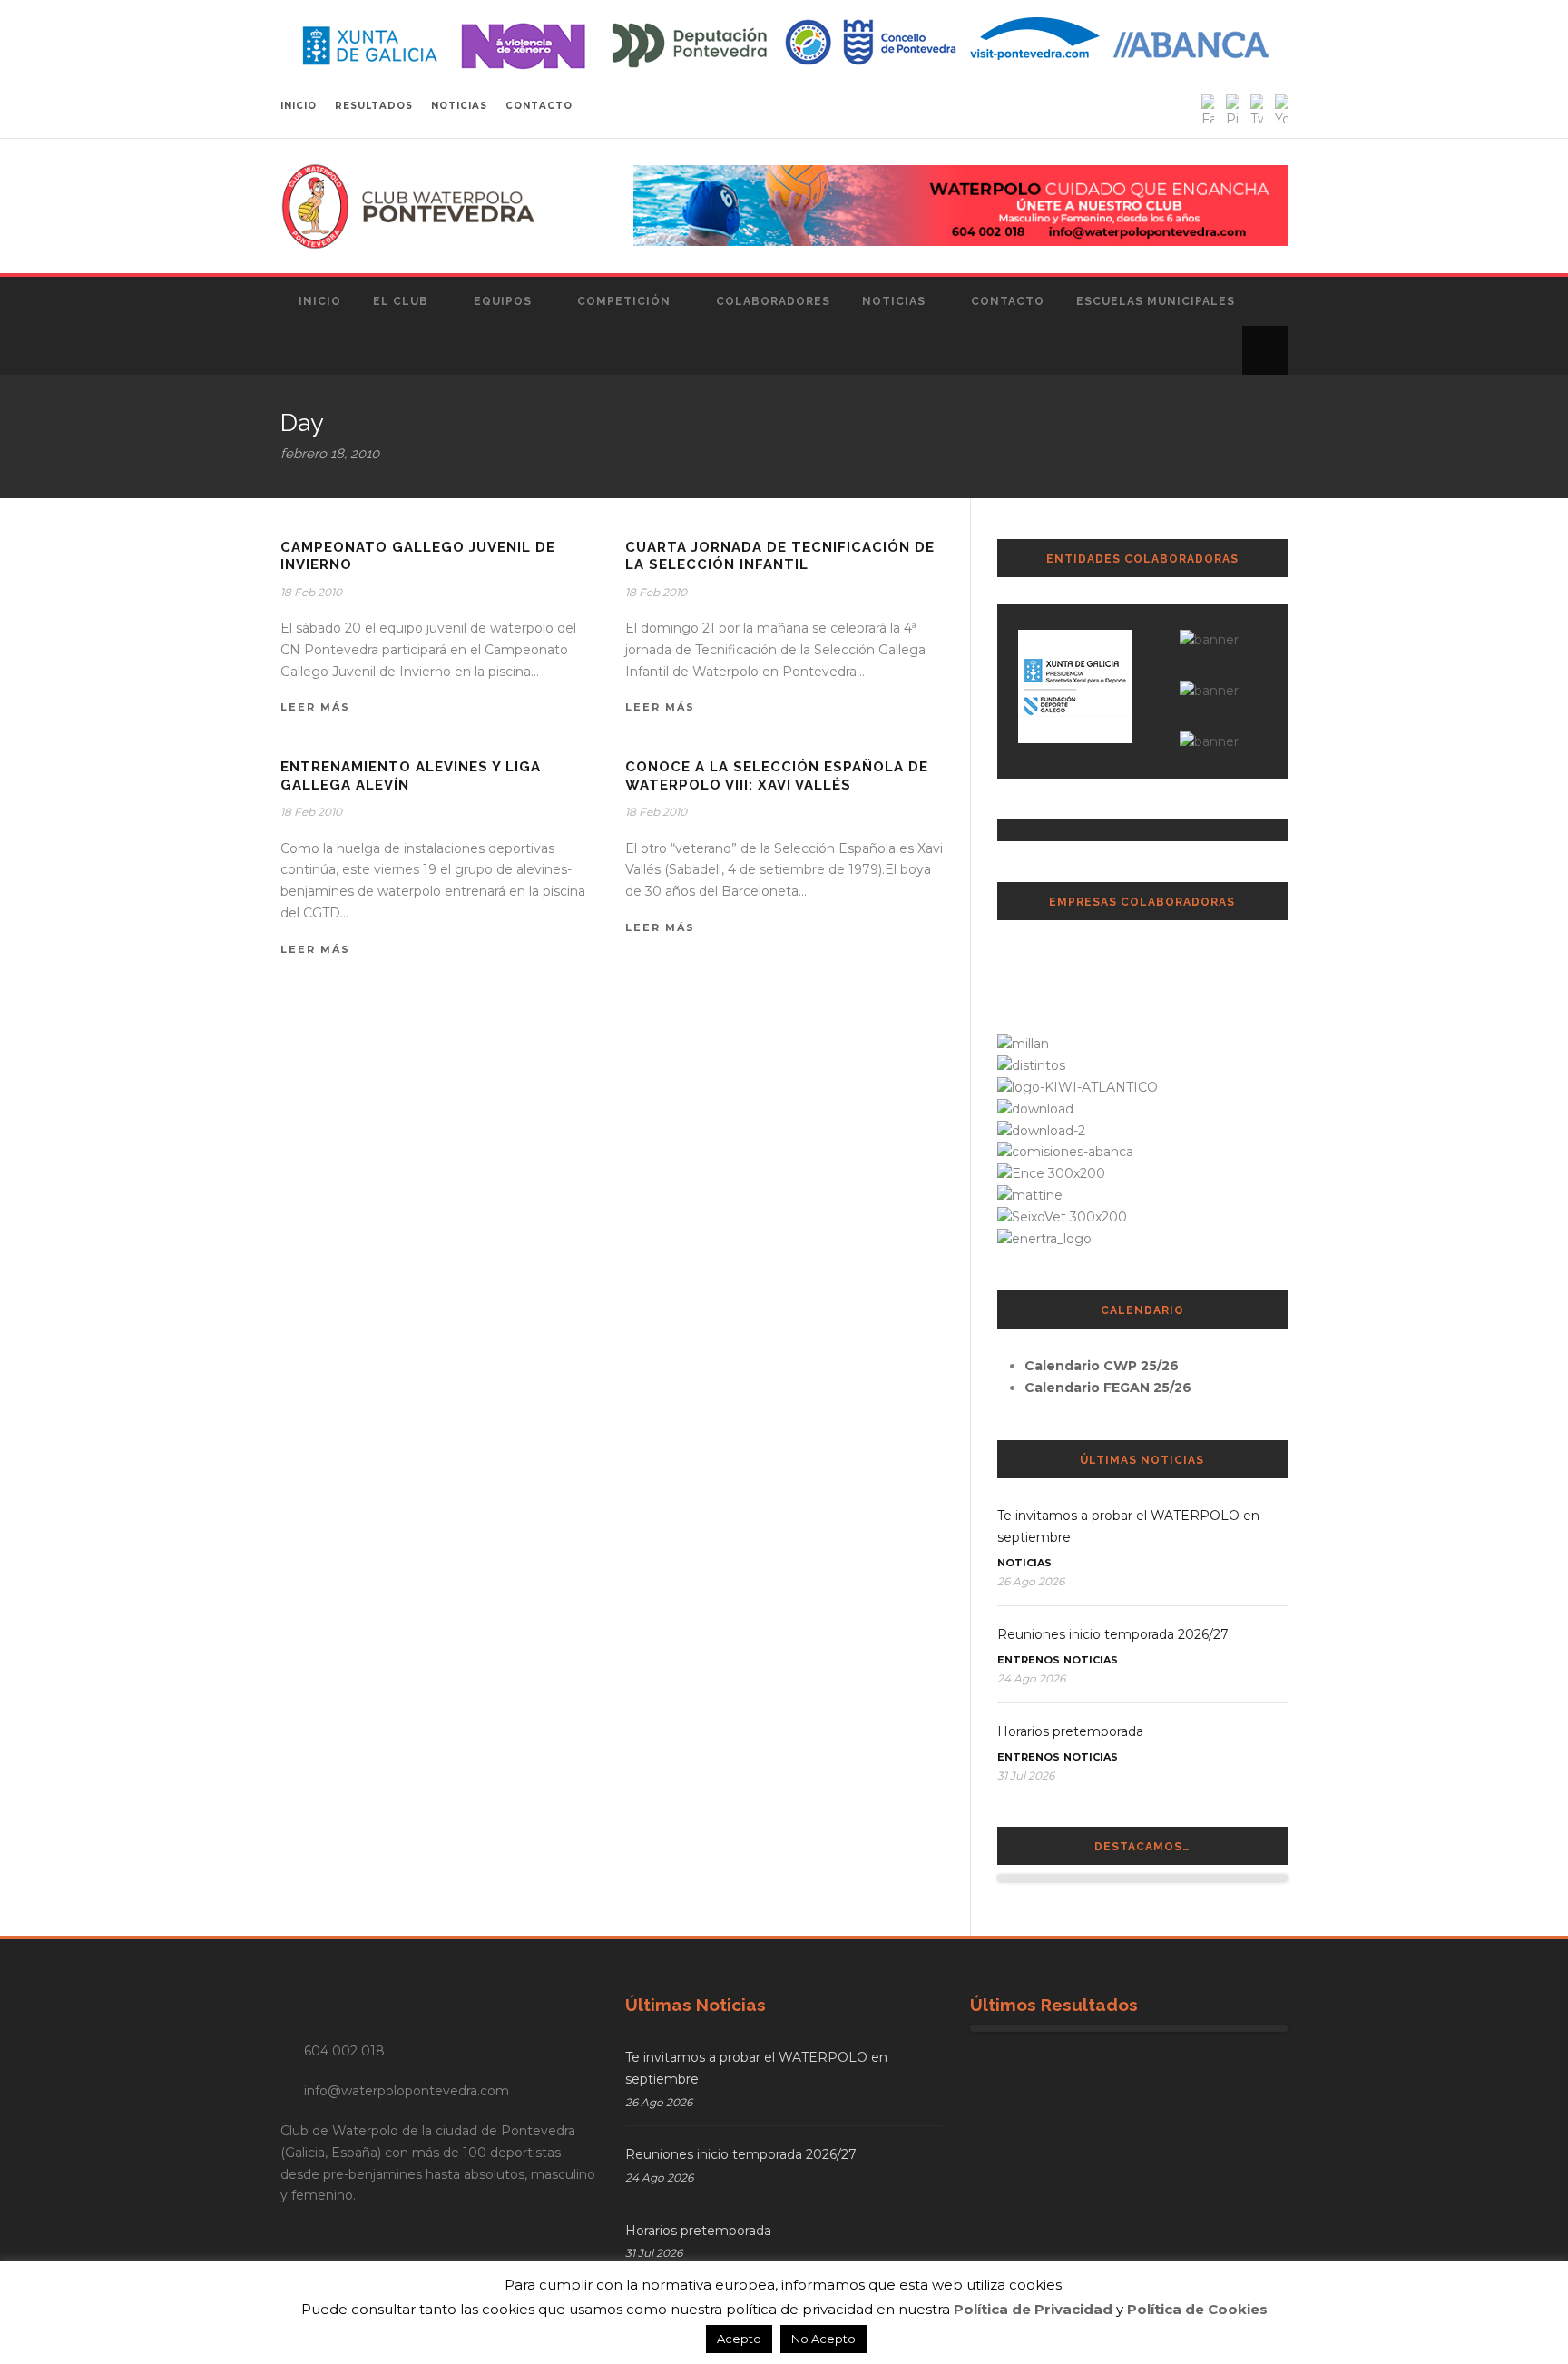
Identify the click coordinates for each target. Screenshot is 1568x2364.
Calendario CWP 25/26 (1102, 1366)
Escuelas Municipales (1156, 301)
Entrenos (1029, 1660)
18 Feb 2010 (311, 592)
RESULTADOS (374, 106)
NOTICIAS (459, 106)
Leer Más (315, 707)
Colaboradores (773, 301)
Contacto (1008, 301)
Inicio (320, 301)
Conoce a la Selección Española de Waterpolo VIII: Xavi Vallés (777, 776)
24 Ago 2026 (1031, 1678)
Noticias (894, 301)
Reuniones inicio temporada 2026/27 (1113, 1634)
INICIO (299, 106)
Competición (624, 301)
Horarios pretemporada (1070, 1731)
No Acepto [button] (823, 2339)
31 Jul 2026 (1026, 1775)
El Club (401, 301)
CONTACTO (539, 106)
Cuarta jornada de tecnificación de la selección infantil (780, 556)
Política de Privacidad (1033, 2309)
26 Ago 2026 (1031, 1581)
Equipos (503, 301)
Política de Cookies (1197, 2309)
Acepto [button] (739, 2339)
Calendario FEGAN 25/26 (1108, 1388)
